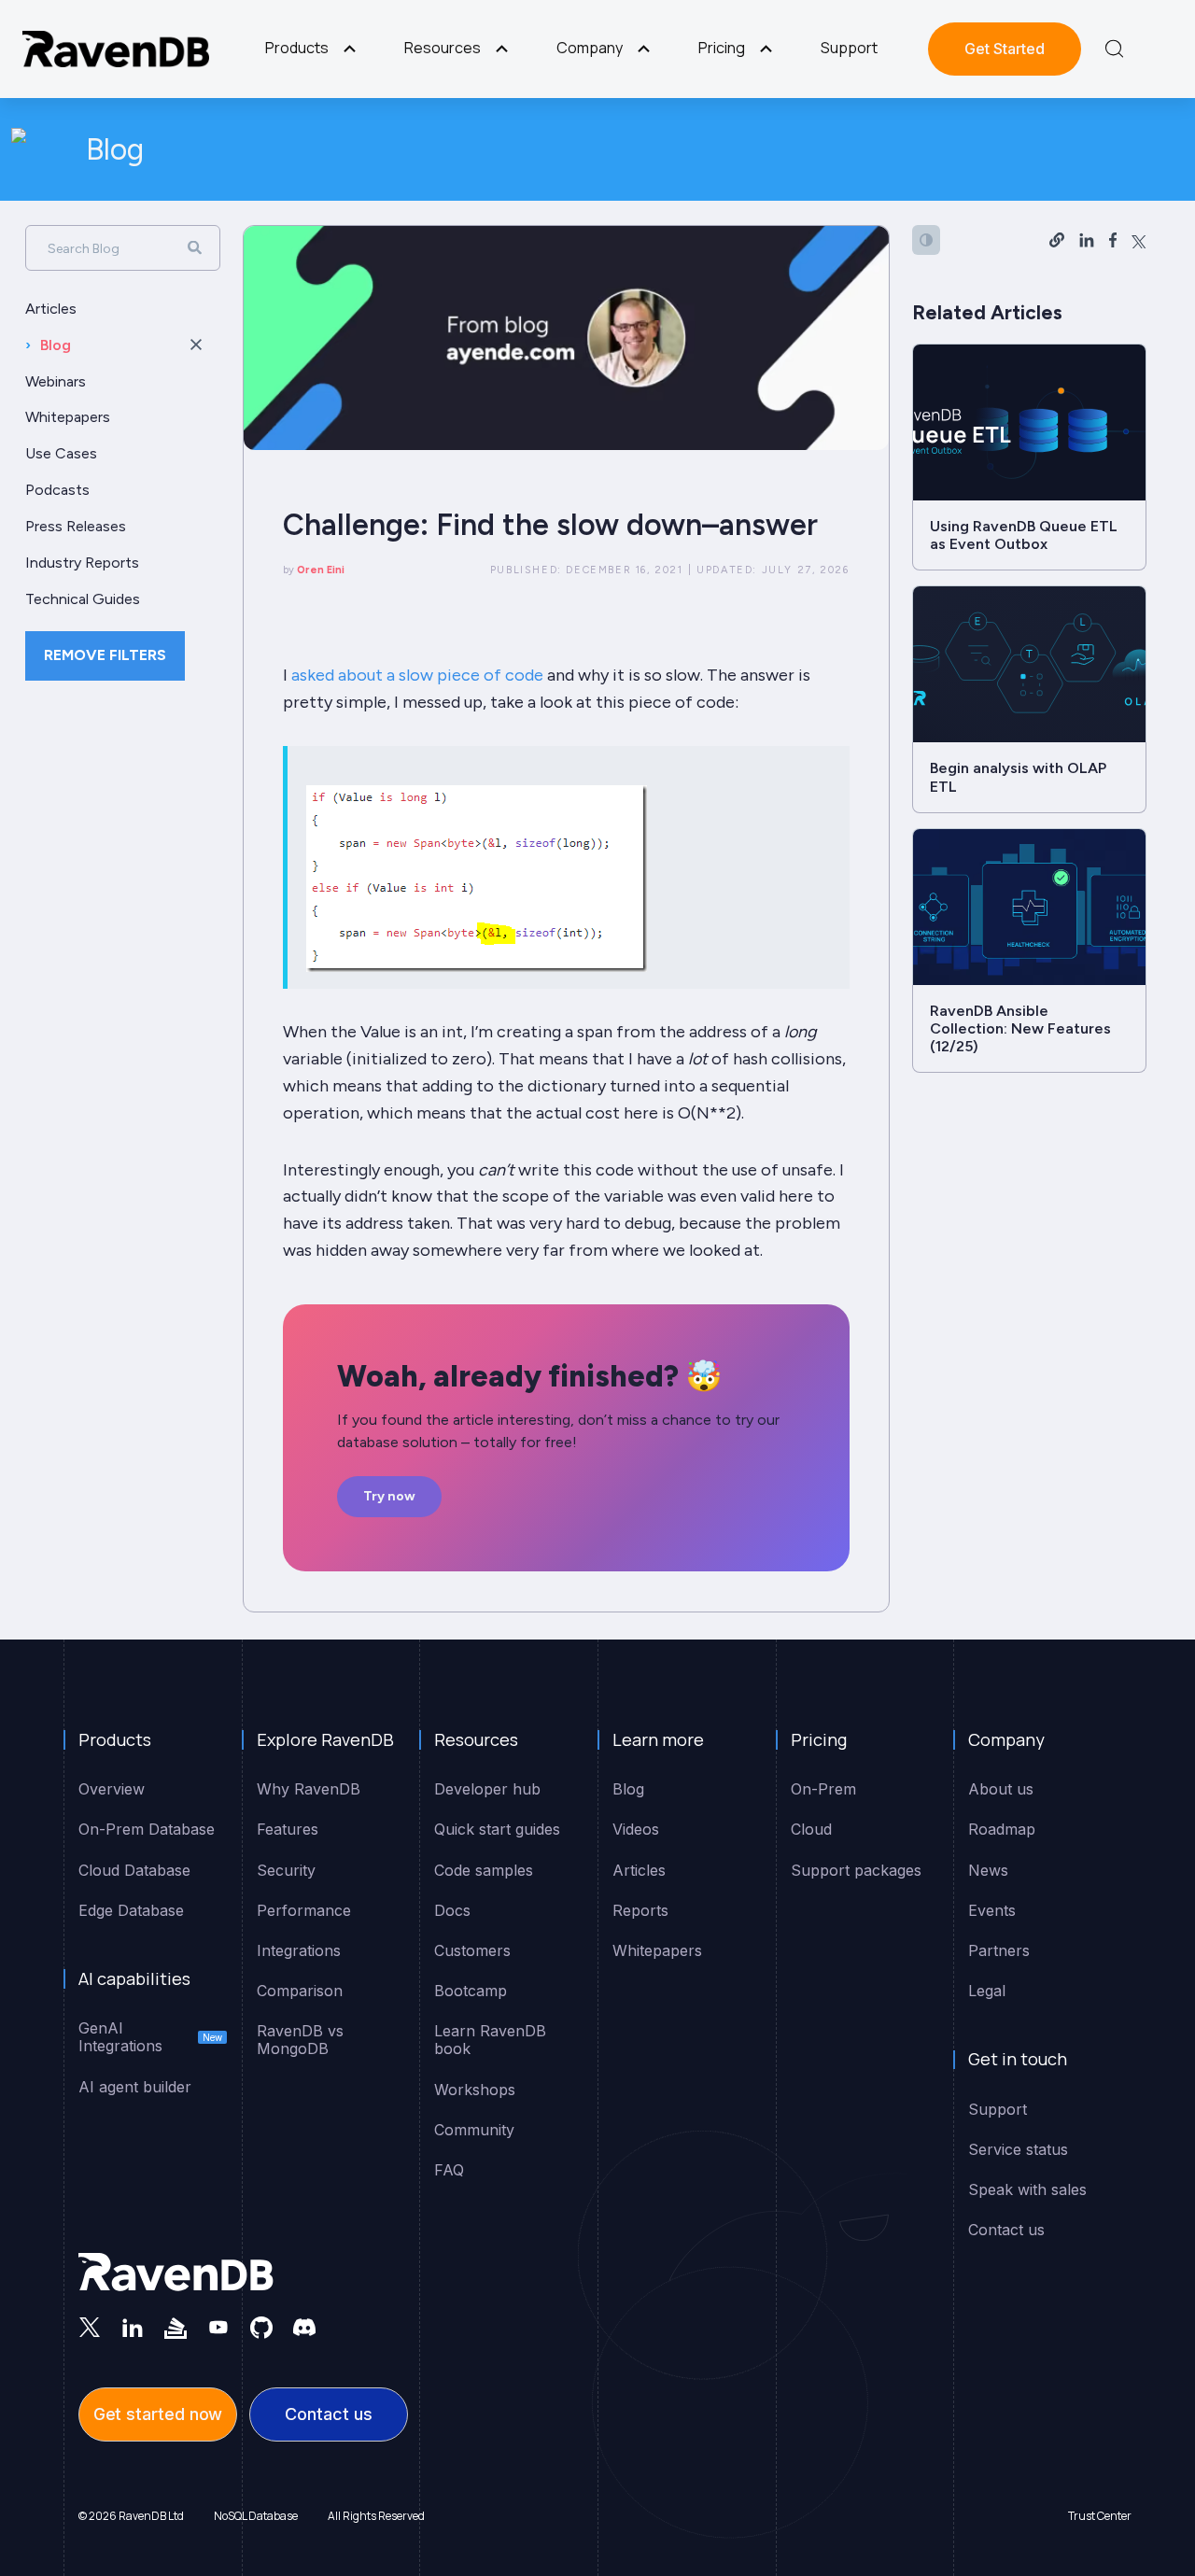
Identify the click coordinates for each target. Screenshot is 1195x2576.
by (314, 570)
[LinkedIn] (133, 2327)
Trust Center (1100, 2516)
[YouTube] (218, 2327)
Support (849, 48)
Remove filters (105, 655)
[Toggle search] (1114, 49)
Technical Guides (83, 599)
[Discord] (304, 2327)
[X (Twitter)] (90, 2327)
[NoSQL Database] (116, 49)
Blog (115, 149)
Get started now (158, 2414)
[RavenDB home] (176, 2273)
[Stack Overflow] (176, 2327)
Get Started (1005, 49)
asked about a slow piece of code (417, 675)
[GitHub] (261, 2327)
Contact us (328, 2414)
